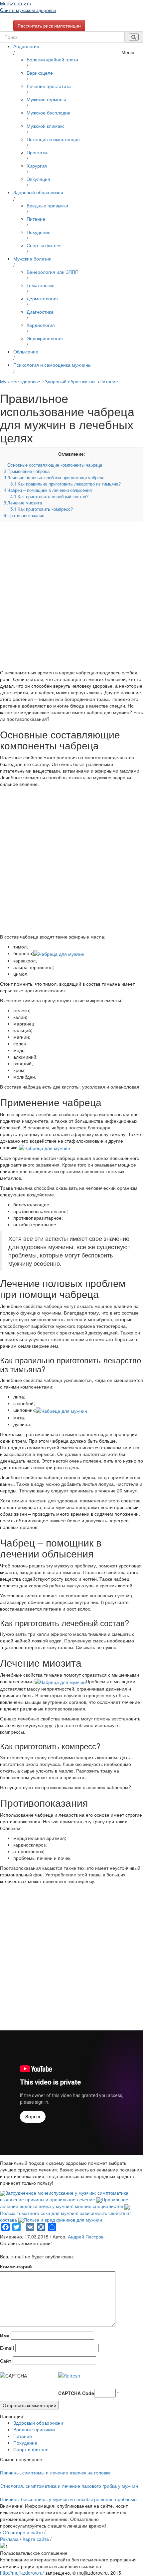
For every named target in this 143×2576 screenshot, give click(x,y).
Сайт (6, 2361)
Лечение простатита (49, 86)
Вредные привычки (47, 205)
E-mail (7, 2348)
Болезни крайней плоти (52, 59)
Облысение (26, 351)
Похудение (39, 232)
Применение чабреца (27, 471)
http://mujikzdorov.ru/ (22, 2573)
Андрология (26, 46)
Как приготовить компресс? (42, 509)
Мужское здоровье (20, 381)
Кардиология (41, 325)
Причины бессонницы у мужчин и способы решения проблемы (69, 2499)
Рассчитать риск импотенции (49, 26)
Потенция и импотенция (53, 139)
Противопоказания (24, 515)
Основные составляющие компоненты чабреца (53, 465)
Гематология (41, 285)
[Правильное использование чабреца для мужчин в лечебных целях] (59, 953)
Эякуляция (38, 179)
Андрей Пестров (86, 2236)
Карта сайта (36, 2539)
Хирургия (37, 166)
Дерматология (42, 298)
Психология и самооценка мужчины (52, 365)
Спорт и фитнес (44, 245)
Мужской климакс (46, 126)
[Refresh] (69, 2376)
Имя (5, 2335)
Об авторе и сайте (23, 2532)
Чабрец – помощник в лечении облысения (48, 490)
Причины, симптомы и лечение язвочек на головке (55, 2472)
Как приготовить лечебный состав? (49, 496)
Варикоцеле (40, 73)
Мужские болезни (32, 259)
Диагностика (40, 312)
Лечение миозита (23, 503)
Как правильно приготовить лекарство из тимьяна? (66, 484)
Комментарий (16, 2266)
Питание (36, 219)
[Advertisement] (71, 598)
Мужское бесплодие (49, 113)
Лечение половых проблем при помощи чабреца (54, 477)
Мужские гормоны (46, 99)
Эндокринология (45, 338)
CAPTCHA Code (76, 2393)
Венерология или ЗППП (53, 272)
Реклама (9, 2539)
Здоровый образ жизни (38, 192)
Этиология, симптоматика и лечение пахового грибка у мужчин (69, 2486)
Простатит (38, 152)
